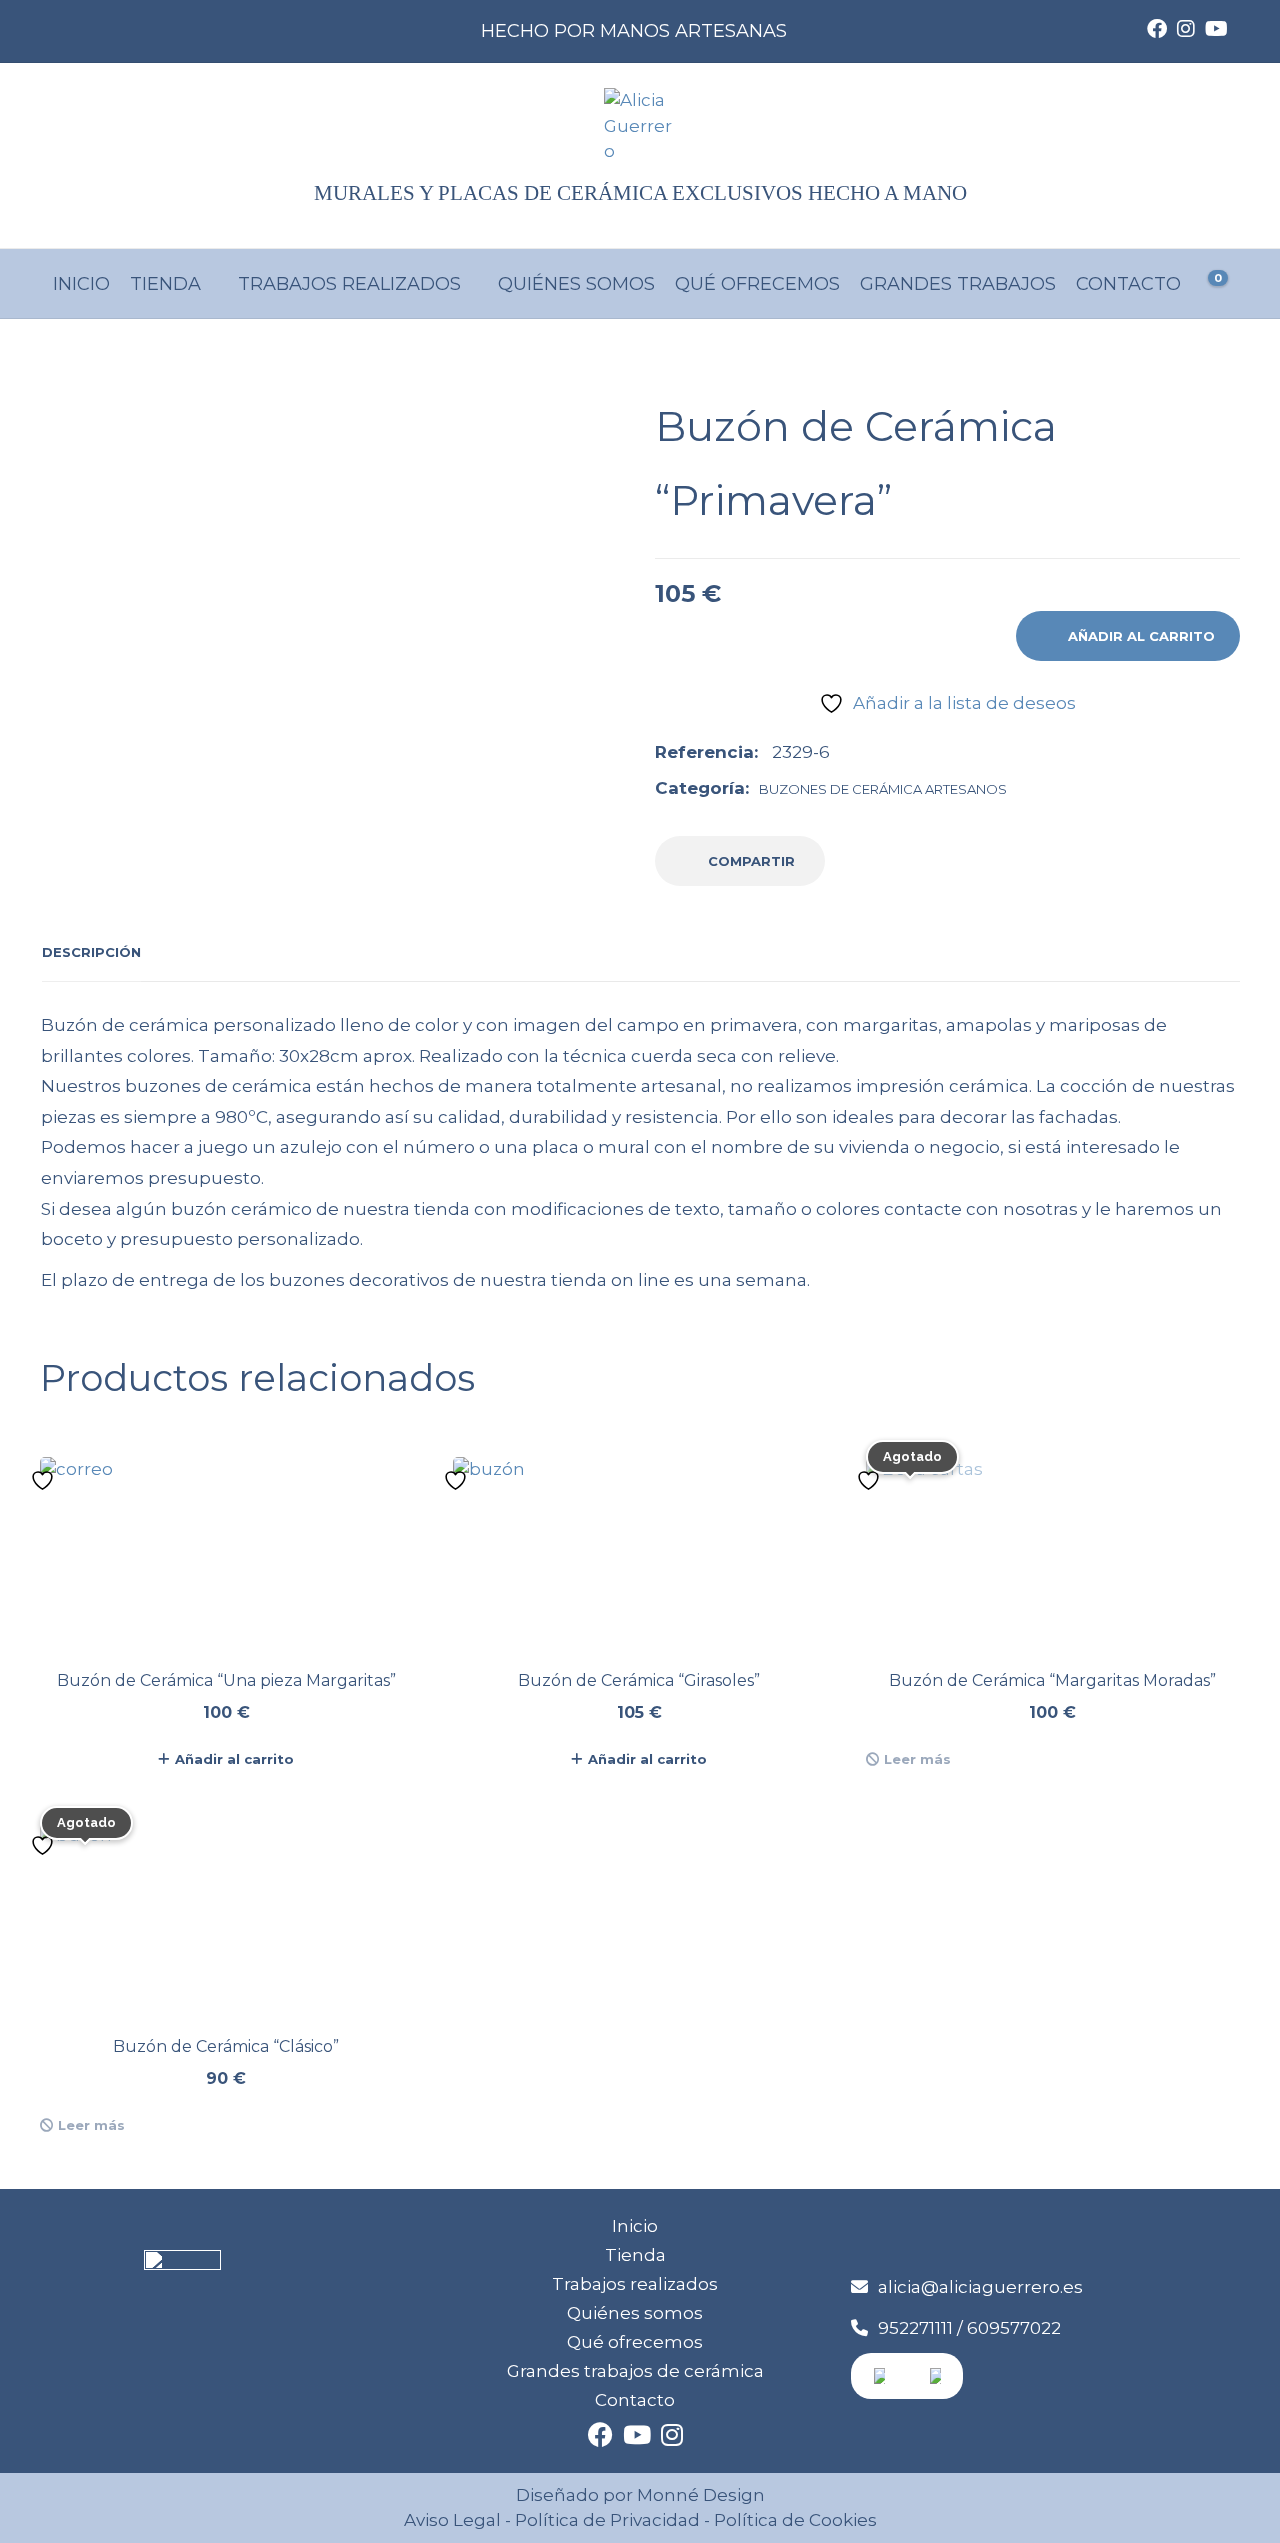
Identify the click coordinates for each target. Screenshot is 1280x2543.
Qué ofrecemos (757, 284)
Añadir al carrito (1141, 636)
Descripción (91, 952)
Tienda (165, 284)
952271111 (915, 2328)
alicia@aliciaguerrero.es (980, 2287)
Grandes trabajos (958, 284)
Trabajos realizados (349, 284)
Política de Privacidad (607, 2520)
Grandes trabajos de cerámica (635, 2371)
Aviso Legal (452, 2520)
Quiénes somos (576, 284)
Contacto (1128, 284)
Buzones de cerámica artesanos (883, 789)
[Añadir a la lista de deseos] (45, 1480)
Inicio (81, 284)
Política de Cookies (793, 2520)
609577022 (1014, 2328)
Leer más (917, 1759)
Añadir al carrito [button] (234, 1759)
